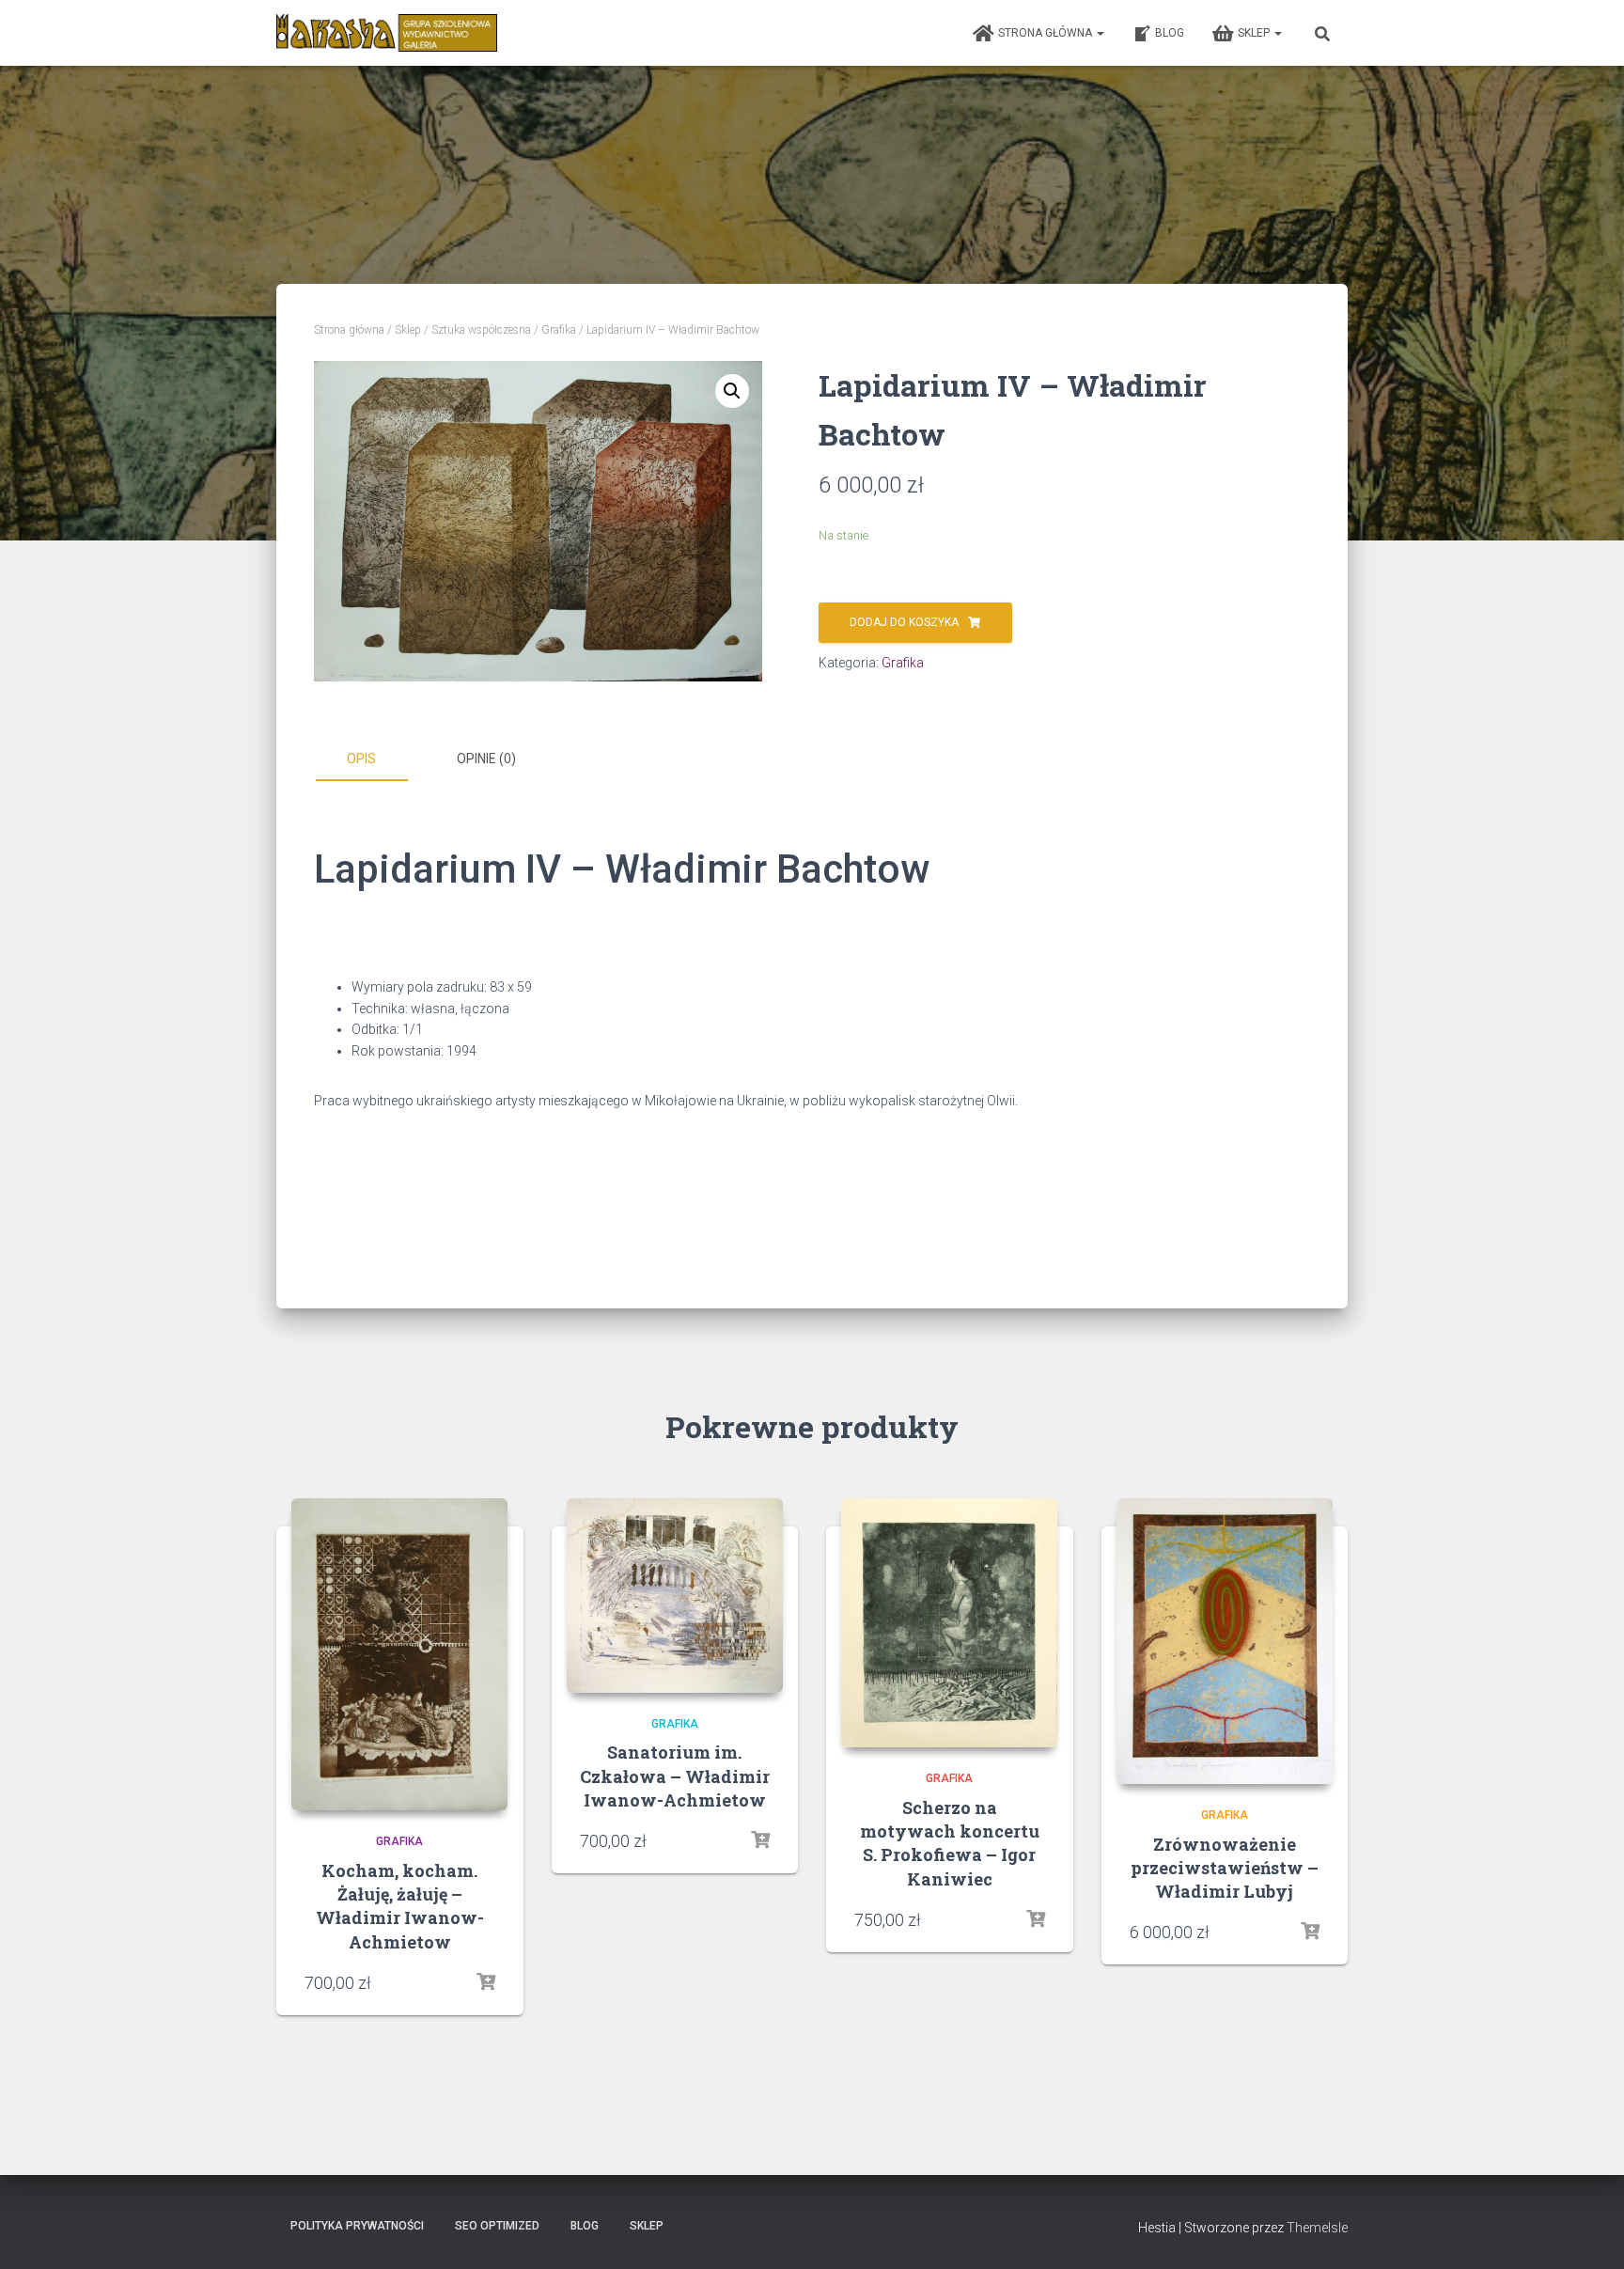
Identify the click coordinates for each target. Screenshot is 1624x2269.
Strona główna (1046, 33)
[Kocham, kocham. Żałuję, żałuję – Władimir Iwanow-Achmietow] (399, 1654)
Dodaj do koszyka (904, 622)
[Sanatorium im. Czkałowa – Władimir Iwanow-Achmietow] (675, 1596)
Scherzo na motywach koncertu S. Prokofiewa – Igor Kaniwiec (950, 1843)
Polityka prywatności (357, 2226)
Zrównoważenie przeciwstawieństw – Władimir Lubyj (1225, 1868)
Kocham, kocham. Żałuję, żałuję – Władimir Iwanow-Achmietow (400, 1906)
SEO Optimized (497, 2226)
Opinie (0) (486, 759)
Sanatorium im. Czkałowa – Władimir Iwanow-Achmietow (675, 1776)
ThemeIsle (1317, 2228)
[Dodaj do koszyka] (486, 1982)
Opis (361, 759)
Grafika (559, 330)
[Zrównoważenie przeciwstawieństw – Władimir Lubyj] (1225, 1641)
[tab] (375, 759)
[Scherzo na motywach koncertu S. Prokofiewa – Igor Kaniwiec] (949, 1623)
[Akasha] (387, 33)
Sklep (1255, 33)
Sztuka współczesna (481, 330)
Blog (1170, 33)
